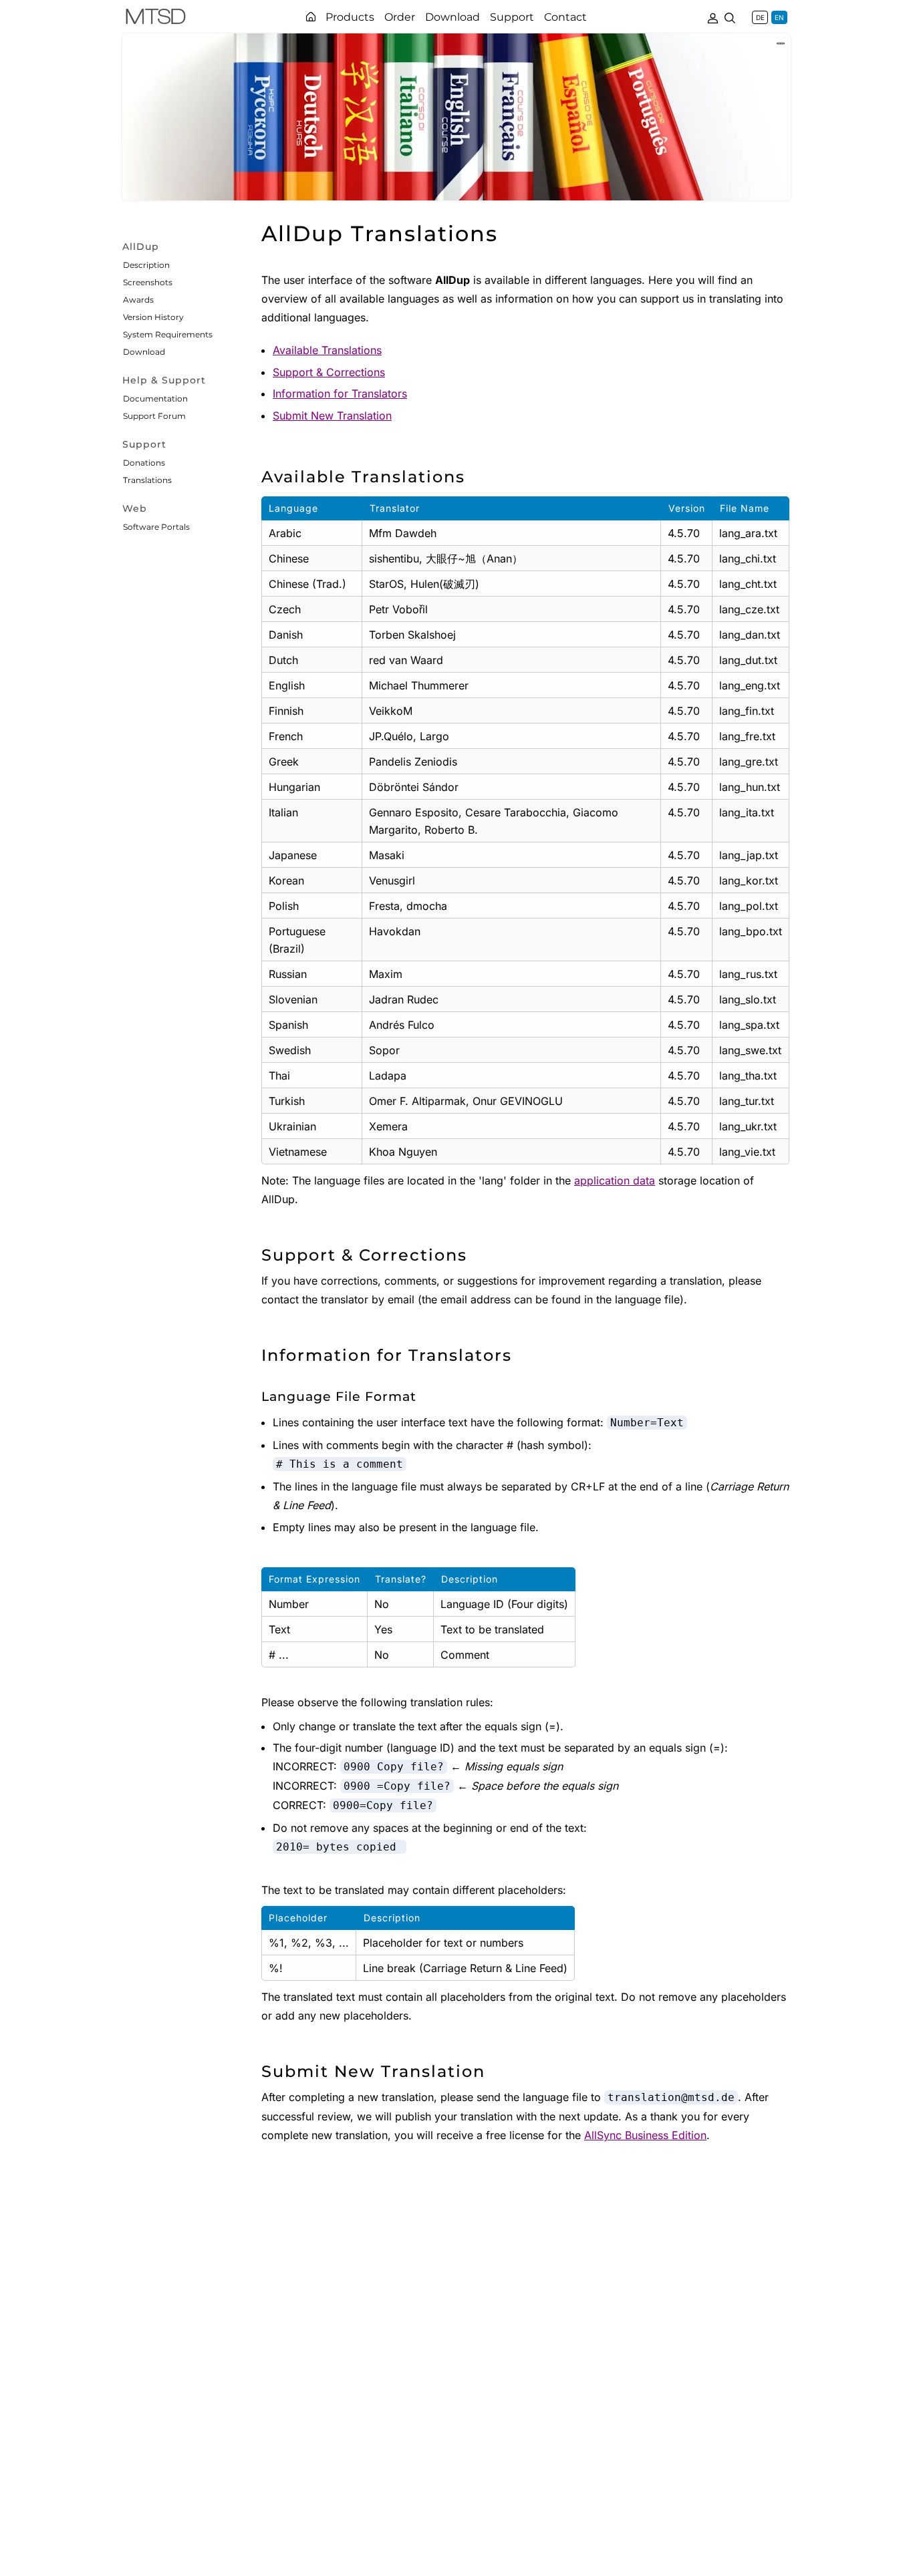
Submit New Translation (332, 416)
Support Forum (154, 416)
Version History (153, 317)
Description (146, 265)
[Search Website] (730, 17)
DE (760, 17)
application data (615, 1180)
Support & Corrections (329, 372)
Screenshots (148, 282)
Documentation (155, 398)
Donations (144, 463)
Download (144, 352)
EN (779, 17)
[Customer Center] (712, 17)
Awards (138, 300)
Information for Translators (340, 393)
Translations (147, 480)
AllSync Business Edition (645, 2135)
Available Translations (327, 350)
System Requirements (168, 334)
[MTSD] (156, 19)
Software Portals (156, 527)
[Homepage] (311, 17)
